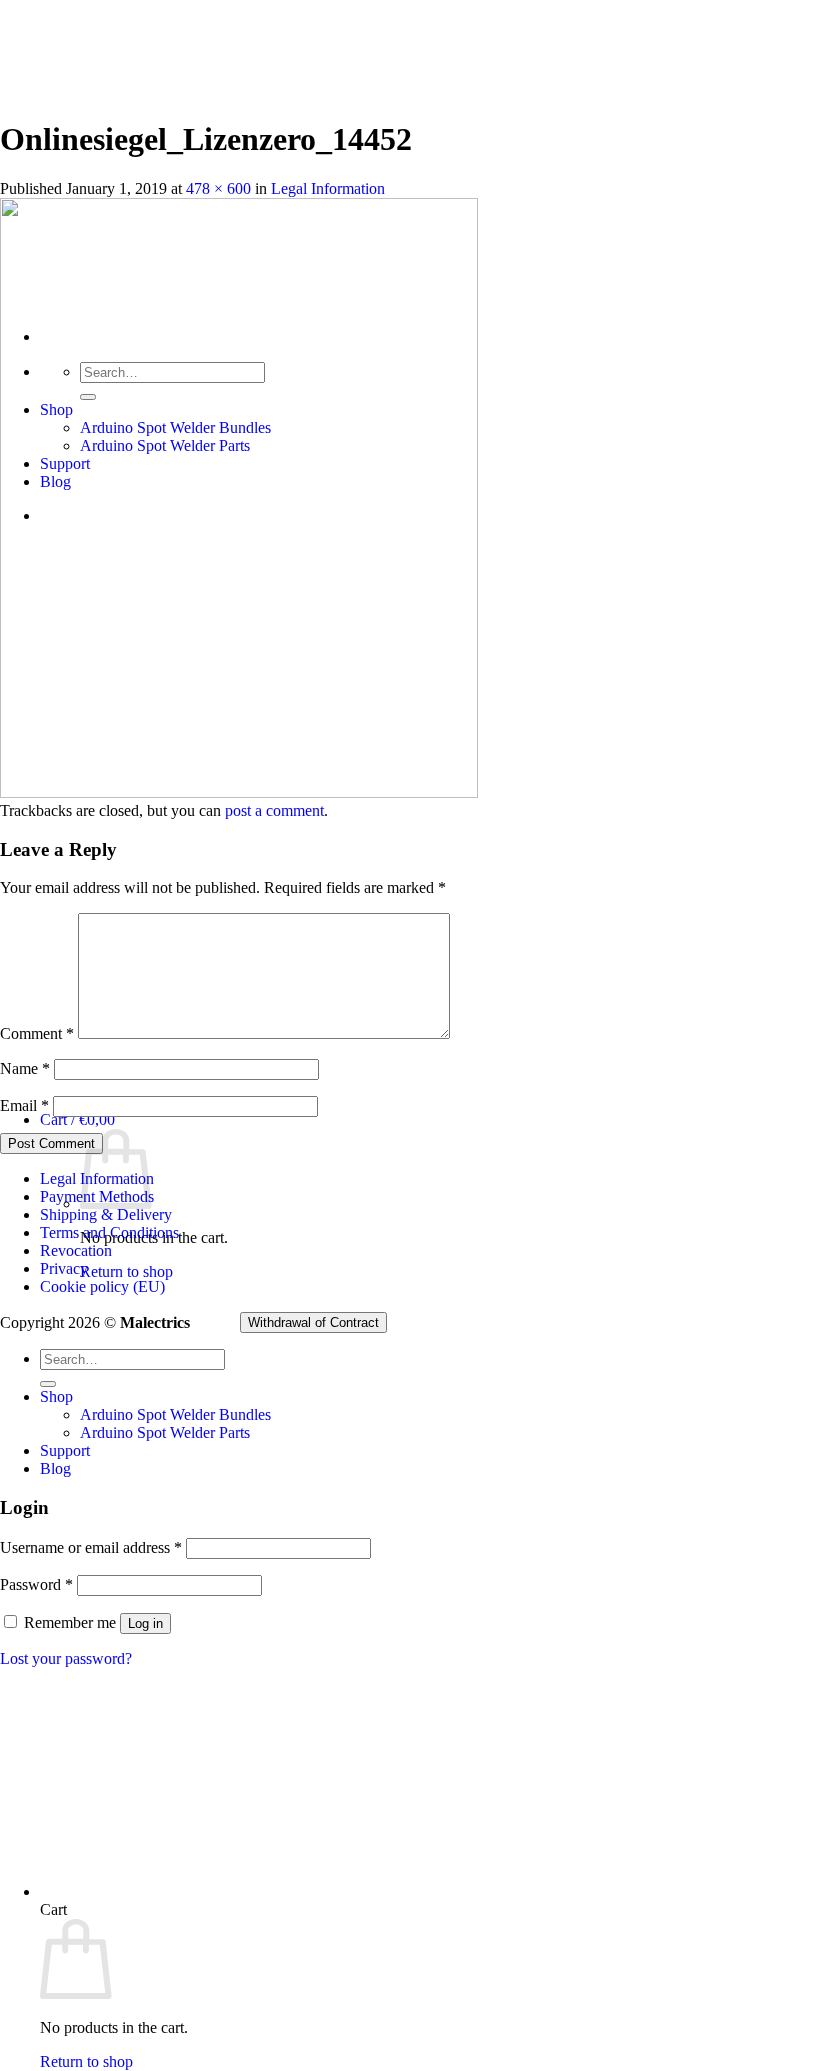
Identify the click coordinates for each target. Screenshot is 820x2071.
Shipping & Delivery (106, 1214)
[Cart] (279, 1891)
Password (36, 1584)
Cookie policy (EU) (102, 1286)
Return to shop (126, 1271)
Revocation (76, 1250)
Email (24, 1105)
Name (25, 1068)
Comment (37, 1033)
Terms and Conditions (109, 1232)
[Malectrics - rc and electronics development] (100, 198)
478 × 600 (218, 188)
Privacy (64, 1268)
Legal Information (328, 188)
